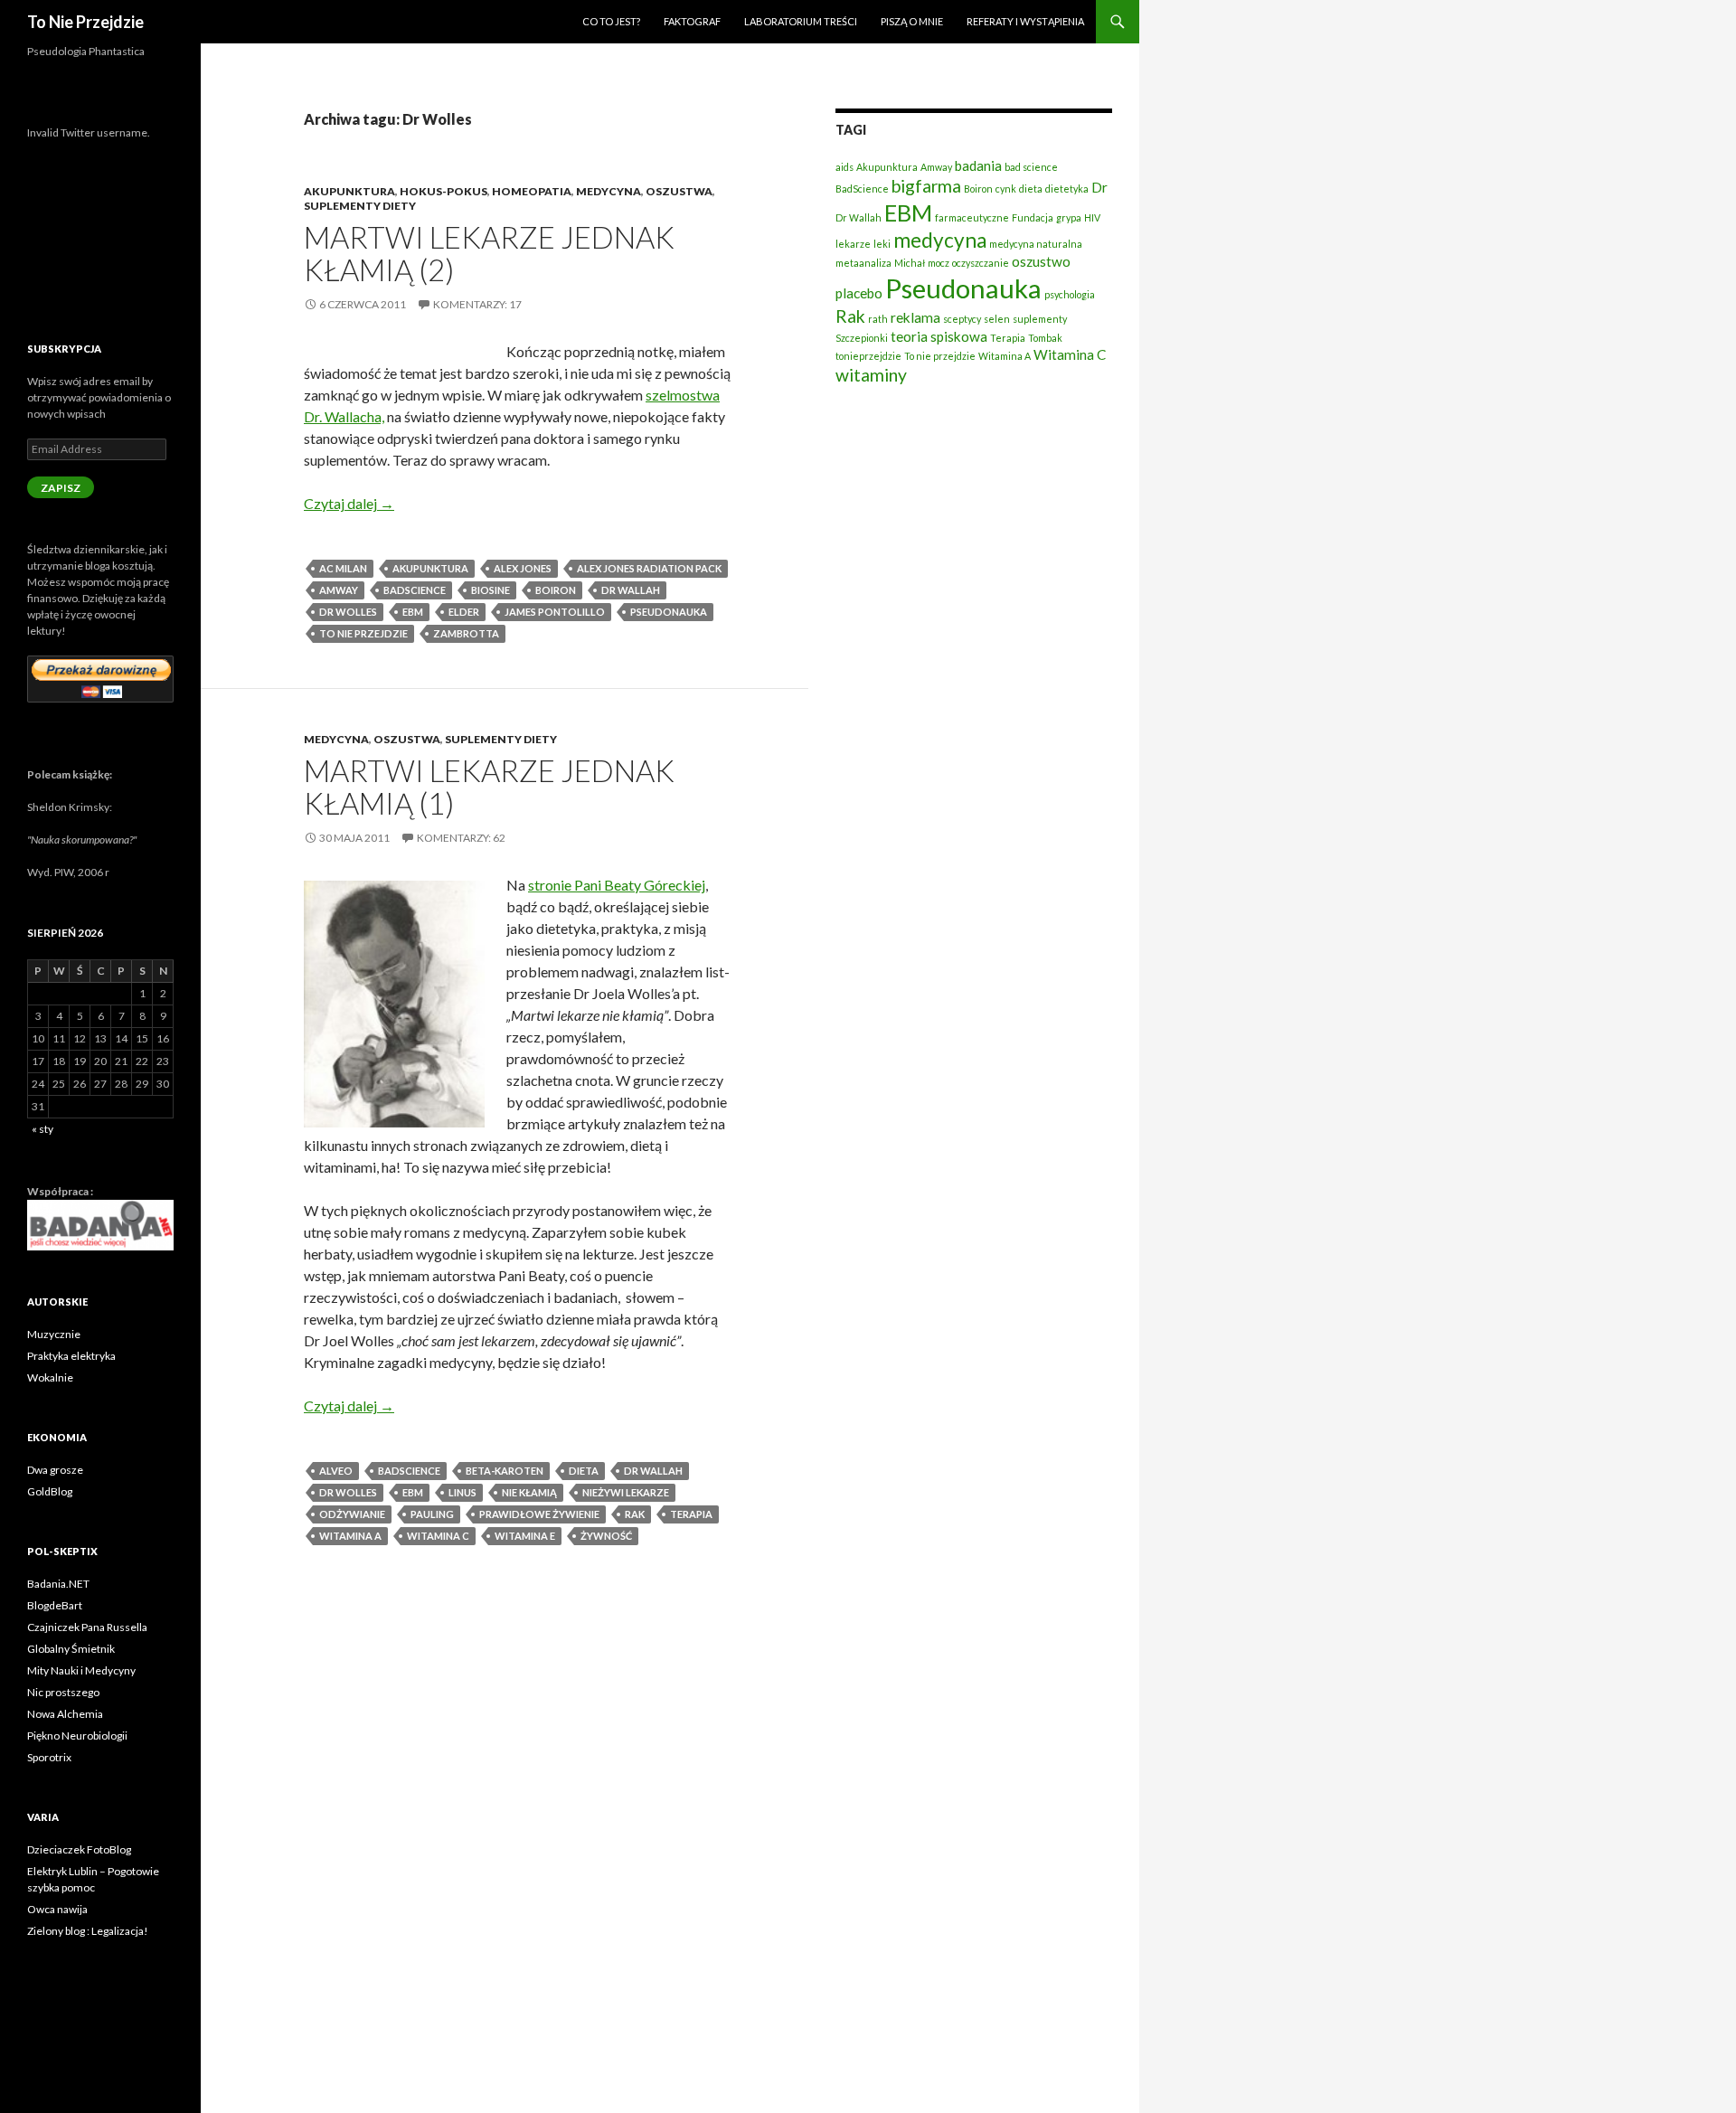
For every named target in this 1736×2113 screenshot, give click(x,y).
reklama (915, 317)
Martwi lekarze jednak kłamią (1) (489, 787)
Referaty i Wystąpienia (1025, 21)
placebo (859, 293)
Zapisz (61, 488)
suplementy (1040, 319)
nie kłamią (529, 1492)
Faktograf (692, 21)
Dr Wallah (631, 590)
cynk (1006, 189)
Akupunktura (349, 191)
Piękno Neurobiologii (77, 1736)
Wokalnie (50, 1377)
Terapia (691, 1514)
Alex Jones (523, 568)
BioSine (491, 590)
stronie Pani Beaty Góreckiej (617, 885)
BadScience (415, 590)
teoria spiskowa (939, 336)
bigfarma (926, 186)
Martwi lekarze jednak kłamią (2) (489, 253)
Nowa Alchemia (65, 1714)
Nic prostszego (63, 1692)
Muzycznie (54, 1334)
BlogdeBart (55, 1605)
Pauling (432, 1514)
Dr (1099, 187)
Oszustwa (679, 191)
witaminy (871, 375)
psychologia (1070, 294)
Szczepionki (862, 338)
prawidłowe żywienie (539, 1514)
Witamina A (350, 1536)
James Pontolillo (555, 612)
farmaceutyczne (972, 217)
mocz (939, 263)
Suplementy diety (360, 206)
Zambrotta (466, 633)
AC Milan (343, 568)
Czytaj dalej (349, 503)
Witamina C (438, 1536)
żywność (606, 1536)
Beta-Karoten (505, 1471)
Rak (635, 1514)
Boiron (556, 590)
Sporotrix (49, 1757)
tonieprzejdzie (868, 356)
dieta (584, 1471)
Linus (462, 1492)
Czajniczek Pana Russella (87, 1627)
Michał (910, 263)
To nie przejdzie (363, 633)
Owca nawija (57, 1909)
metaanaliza (863, 263)
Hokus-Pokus (443, 191)
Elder (464, 612)
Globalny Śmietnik (71, 1649)
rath (878, 319)
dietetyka (1067, 189)
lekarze (853, 244)
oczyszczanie (981, 263)
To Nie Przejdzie (85, 22)
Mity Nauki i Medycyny (81, 1670)
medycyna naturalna (1036, 244)
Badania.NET (58, 1584)
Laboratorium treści (801, 21)
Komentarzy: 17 (477, 304)
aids (844, 167)
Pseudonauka (669, 612)
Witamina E (525, 1536)
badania (978, 165)
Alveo (336, 1471)
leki (882, 244)
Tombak (1045, 338)
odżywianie (352, 1514)
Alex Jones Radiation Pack (649, 568)
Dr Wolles (348, 612)
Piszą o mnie (912, 21)
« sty (42, 1129)
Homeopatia (532, 191)
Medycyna (609, 191)
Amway (339, 590)
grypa (1069, 217)
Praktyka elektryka (71, 1356)
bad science (1031, 167)
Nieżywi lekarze (626, 1492)
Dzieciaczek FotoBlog (79, 1849)
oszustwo (1041, 261)
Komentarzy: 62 (461, 838)
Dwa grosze (55, 1470)
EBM (413, 612)
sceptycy (962, 319)
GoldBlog (50, 1491)
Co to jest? (611, 21)
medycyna (940, 240)
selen (997, 319)
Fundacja (1033, 217)
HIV (1092, 217)
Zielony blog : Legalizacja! (88, 1931)
